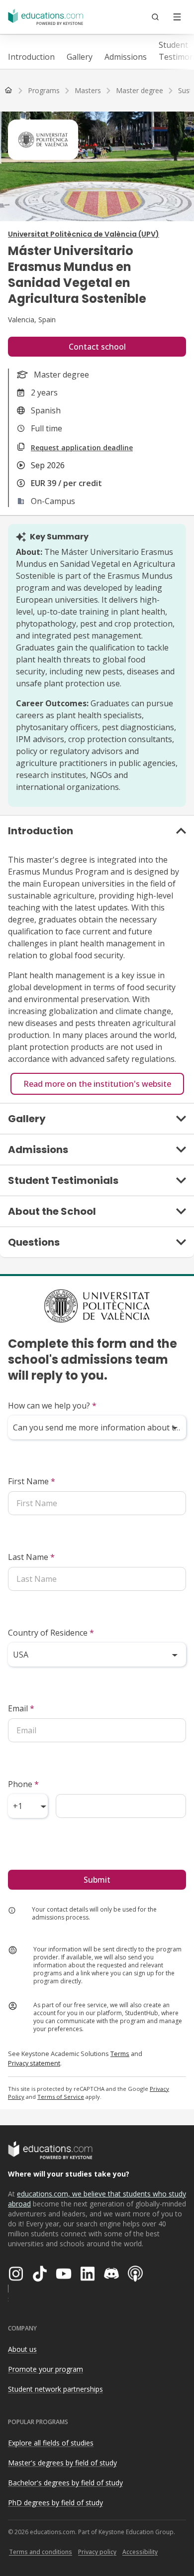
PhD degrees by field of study (55, 2503)
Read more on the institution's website (97, 1084)
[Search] (155, 17)
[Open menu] (177, 17)
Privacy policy (97, 2552)
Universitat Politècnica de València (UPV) (84, 234)
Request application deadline (82, 448)
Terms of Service (61, 2097)
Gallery (80, 57)
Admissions (126, 57)
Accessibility (140, 2552)
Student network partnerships (55, 2389)
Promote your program (46, 2369)
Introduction (31, 57)
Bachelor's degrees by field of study (65, 2483)
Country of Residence (51, 1633)
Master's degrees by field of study (62, 2463)
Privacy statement (34, 2063)
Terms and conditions (41, 2552)
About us (22, 2349)
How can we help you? (52, 1406)
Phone (23, 1784)
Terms (120, 2054)
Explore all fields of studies (51, 2443)
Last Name (31, 1557)
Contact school (97, 347)
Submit (97, 1880)
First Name (32, 1481)
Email (21, 1708)
